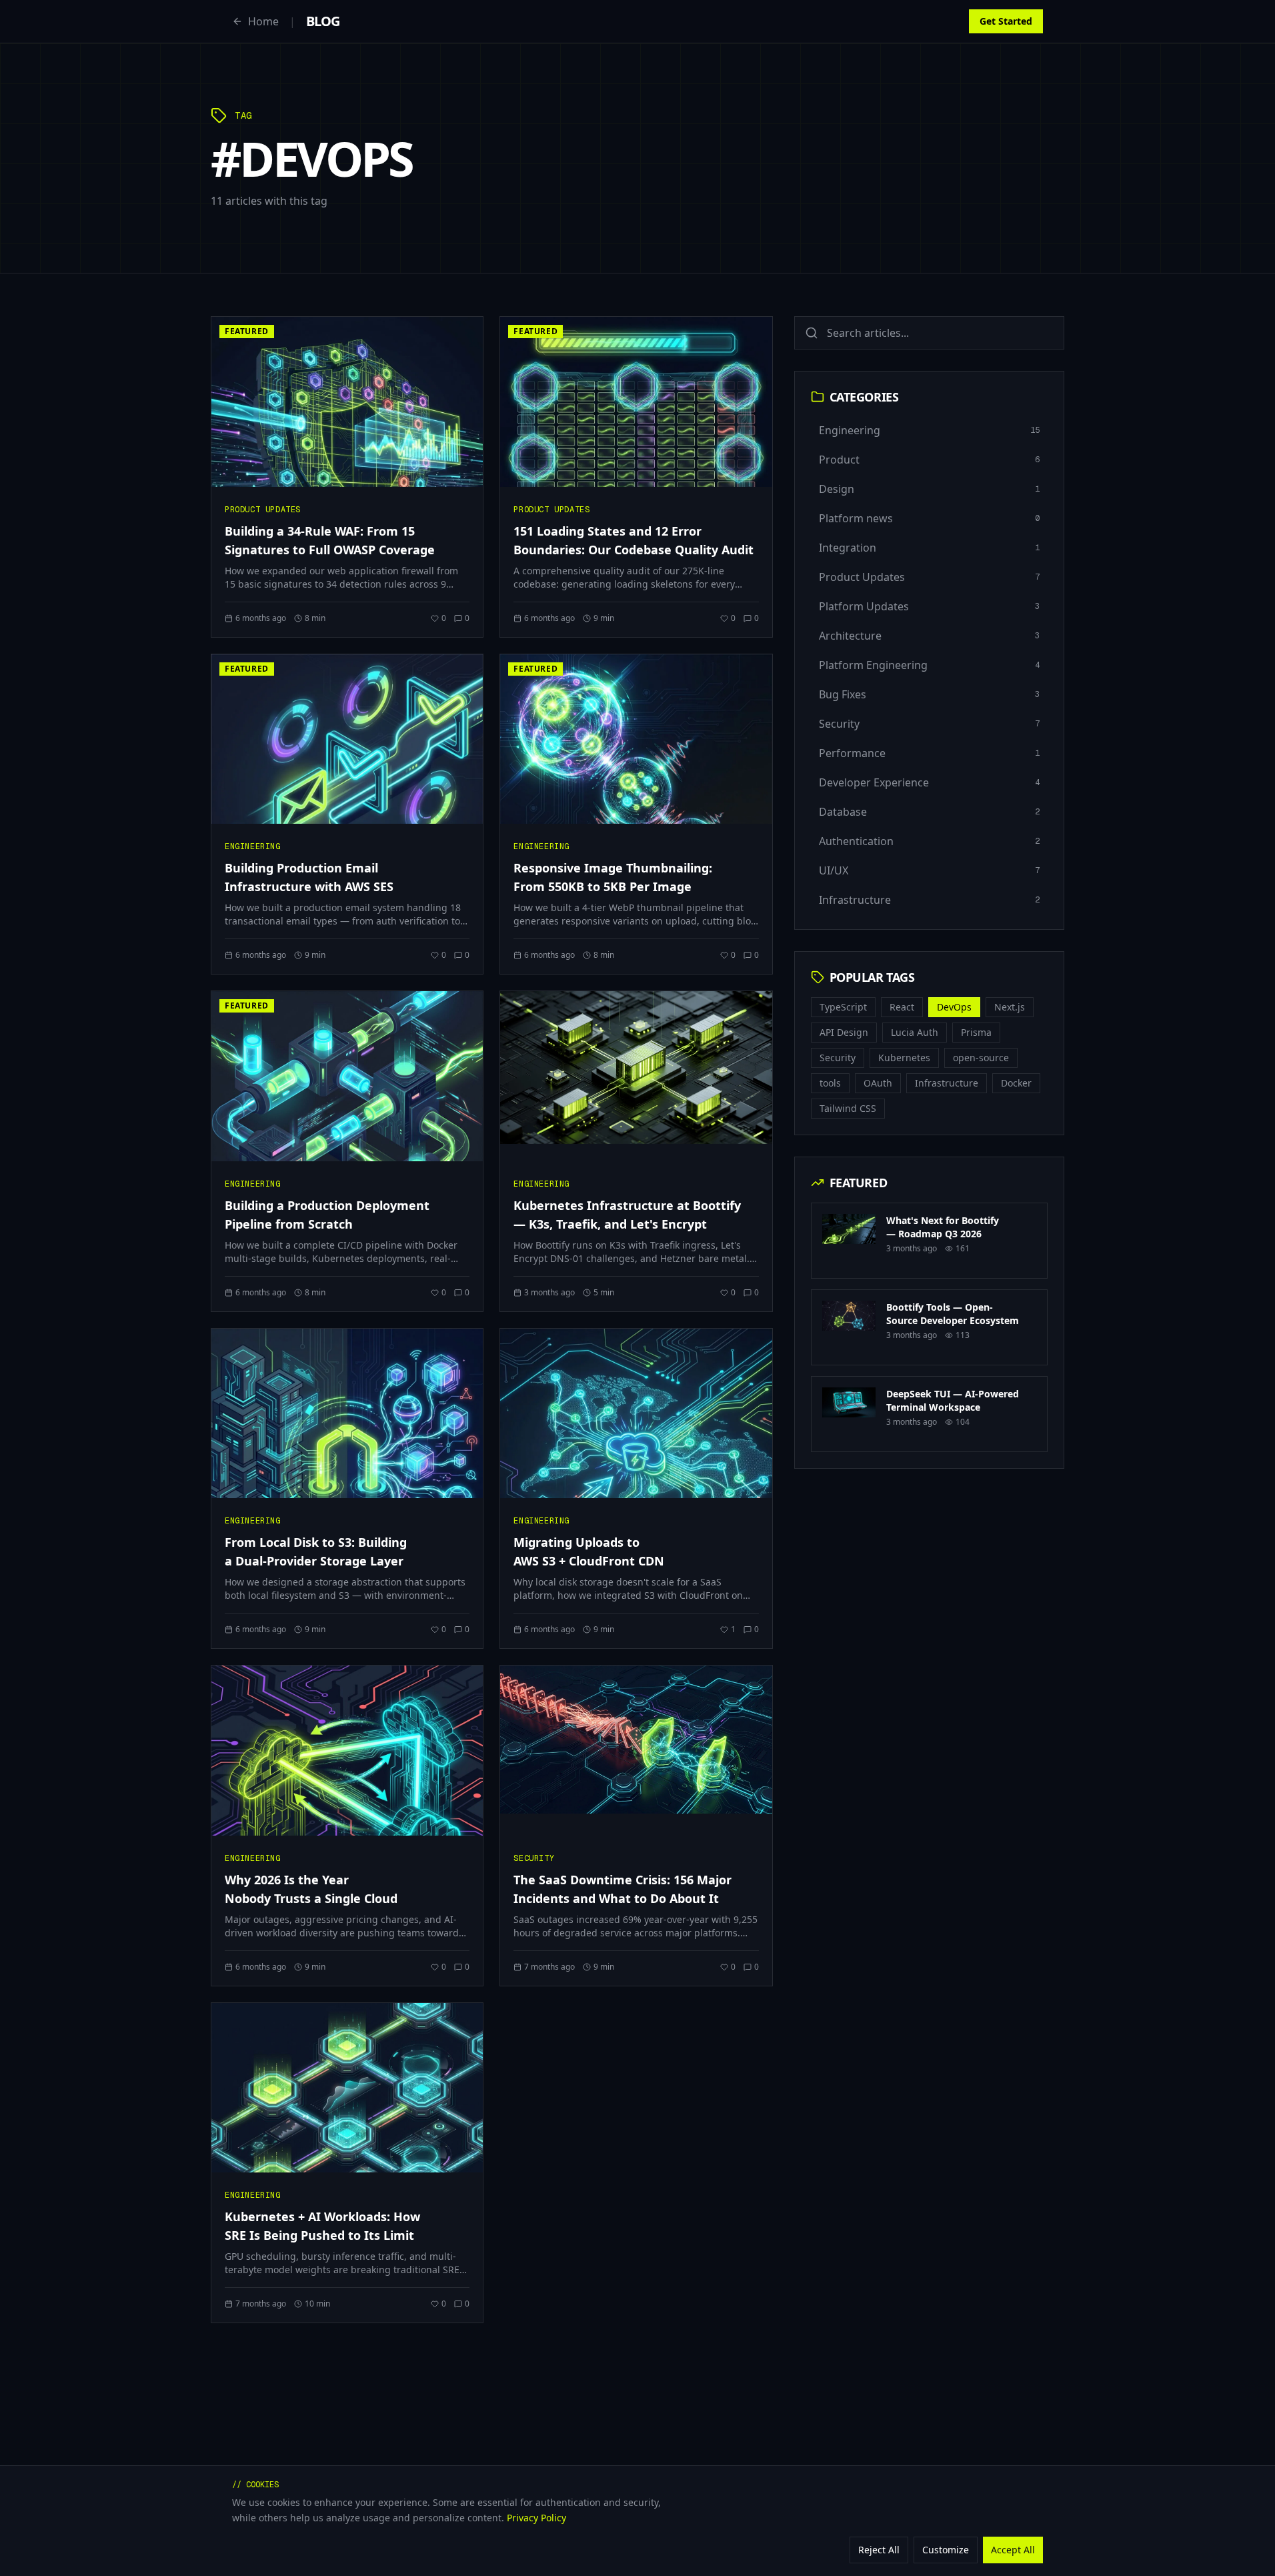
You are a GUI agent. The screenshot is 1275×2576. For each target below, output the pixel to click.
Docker (1016, 1083)
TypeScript (843, 1007)
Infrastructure (947, 1083)
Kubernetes (904, 1058)
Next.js (1010, 1007)
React (902, 1007)
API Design (844, 1032)
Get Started (1006, 21)
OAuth (878, 1083)
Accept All (1013, 2549)
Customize (946, 2549)
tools (830, 1083)
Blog (323, 21)
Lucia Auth (915, 1032)
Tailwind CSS (848, 1108)
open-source (981, 1058)
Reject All (879, 2549)
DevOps (954, 1007)
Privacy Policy (536, 2517)
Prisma (976, 1032)
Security (838, 1058)
